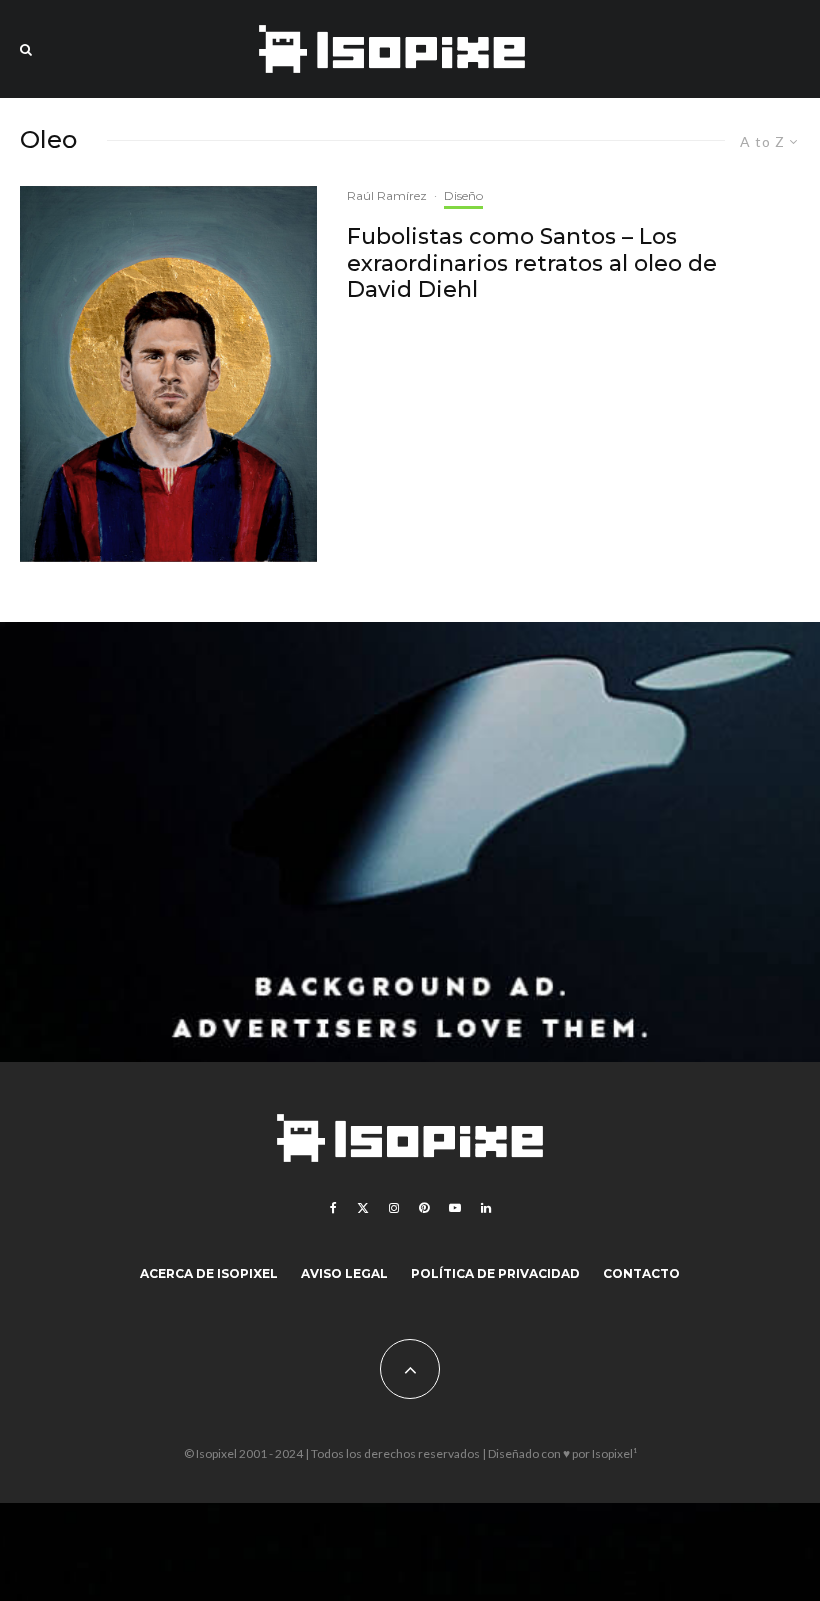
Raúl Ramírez (387, 195)
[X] (363, 1208)
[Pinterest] (424, 1208)
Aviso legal (344, 1273)
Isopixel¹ (614, 1453)
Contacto (641, 1273)
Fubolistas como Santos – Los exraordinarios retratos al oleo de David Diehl (532, 263)
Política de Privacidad (495, 1273)
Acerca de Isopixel (209, 1273)
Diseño (463, 195)
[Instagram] (394, 1208)
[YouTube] (455, 1208)
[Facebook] (333, 1208)
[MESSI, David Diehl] (168, 373)
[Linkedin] (486, 1208)
